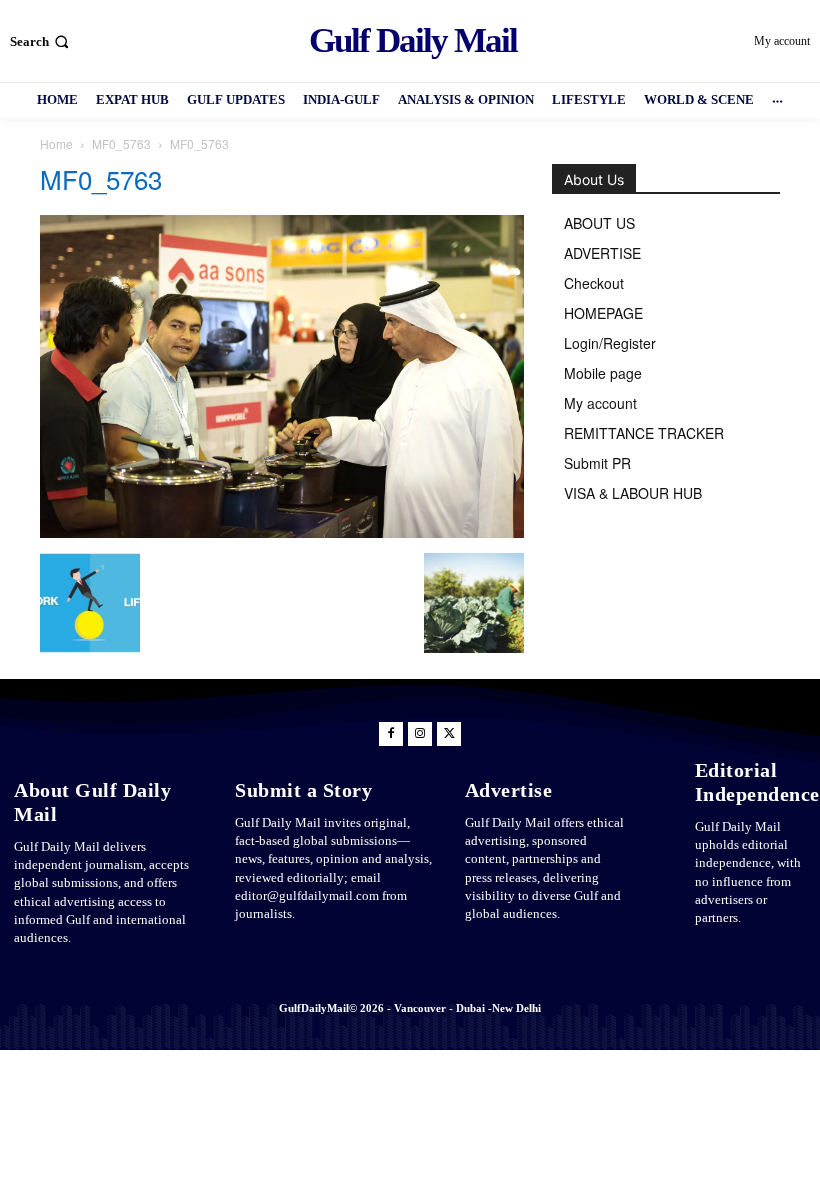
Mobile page (603, 373)
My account (600, 403)
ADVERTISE (602, 253)
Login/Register (610, 343)
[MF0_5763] (282, 532)
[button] (41, 41)
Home (56, 143)
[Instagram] (420, 734)
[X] (449, 734)
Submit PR (597, 463)
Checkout (594, 283)
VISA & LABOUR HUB (633, 493)
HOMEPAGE (603, 313)
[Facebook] (391, 734)
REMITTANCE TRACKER (644, 433)
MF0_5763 (121, 143)
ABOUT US (599, 223)
